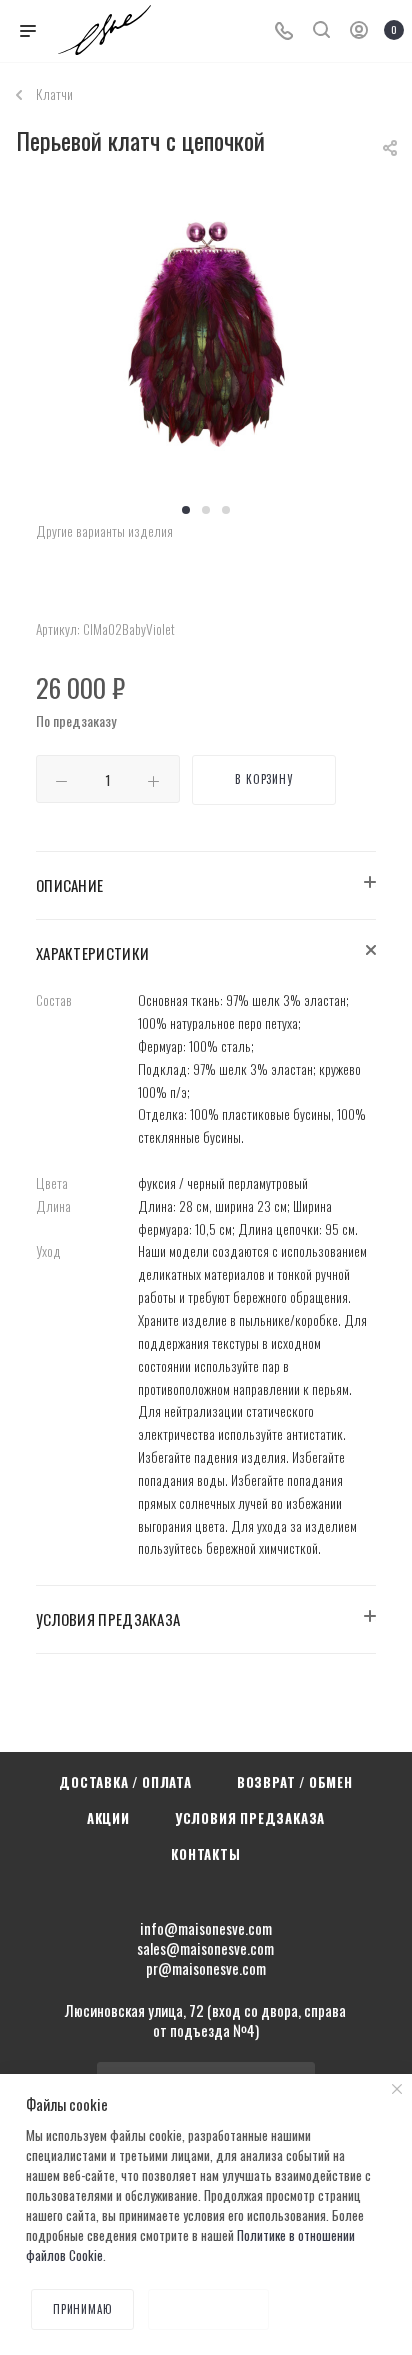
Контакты (205, 1854)
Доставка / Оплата (125, 1782)
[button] (186, 510)
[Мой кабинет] (359, 31)
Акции (108, 1818)
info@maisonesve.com (206, 1928)
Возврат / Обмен (295, 1782)
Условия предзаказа (250, 1818)
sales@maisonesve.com (205, 1948)
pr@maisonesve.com (206, 1968)
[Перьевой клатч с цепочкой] (206, 342)
